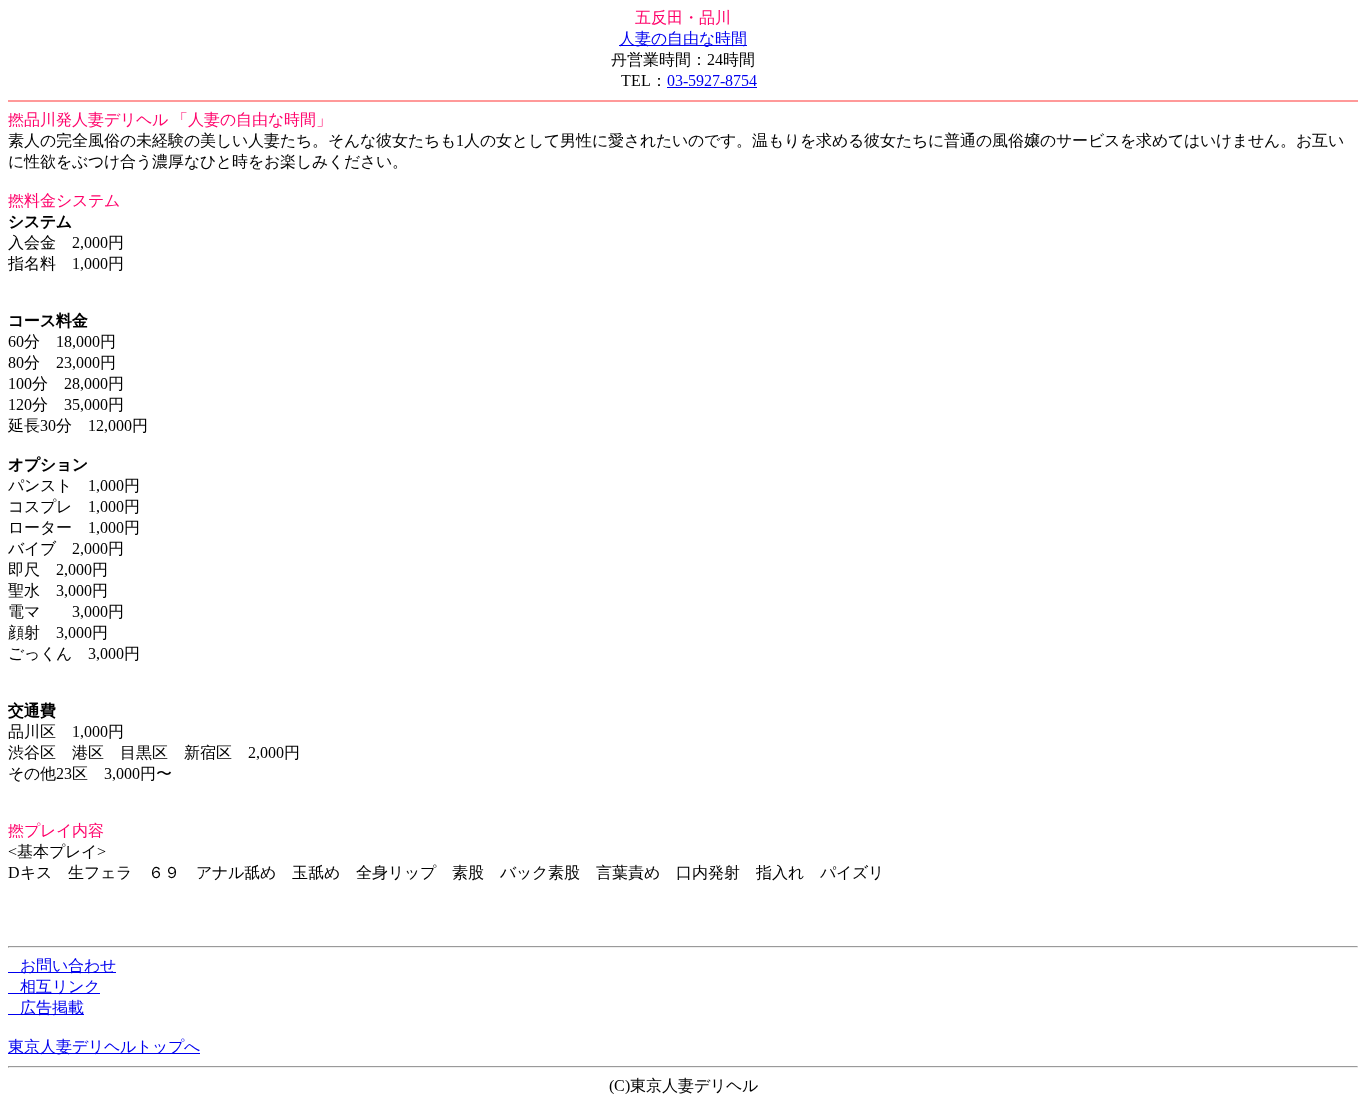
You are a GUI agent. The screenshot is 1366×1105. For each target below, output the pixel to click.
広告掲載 (46, 1007)
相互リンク (54, 986)
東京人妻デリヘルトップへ (104, 1046)
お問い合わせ (62, 965)
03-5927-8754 (712, 80)
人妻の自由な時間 (683, 38)
